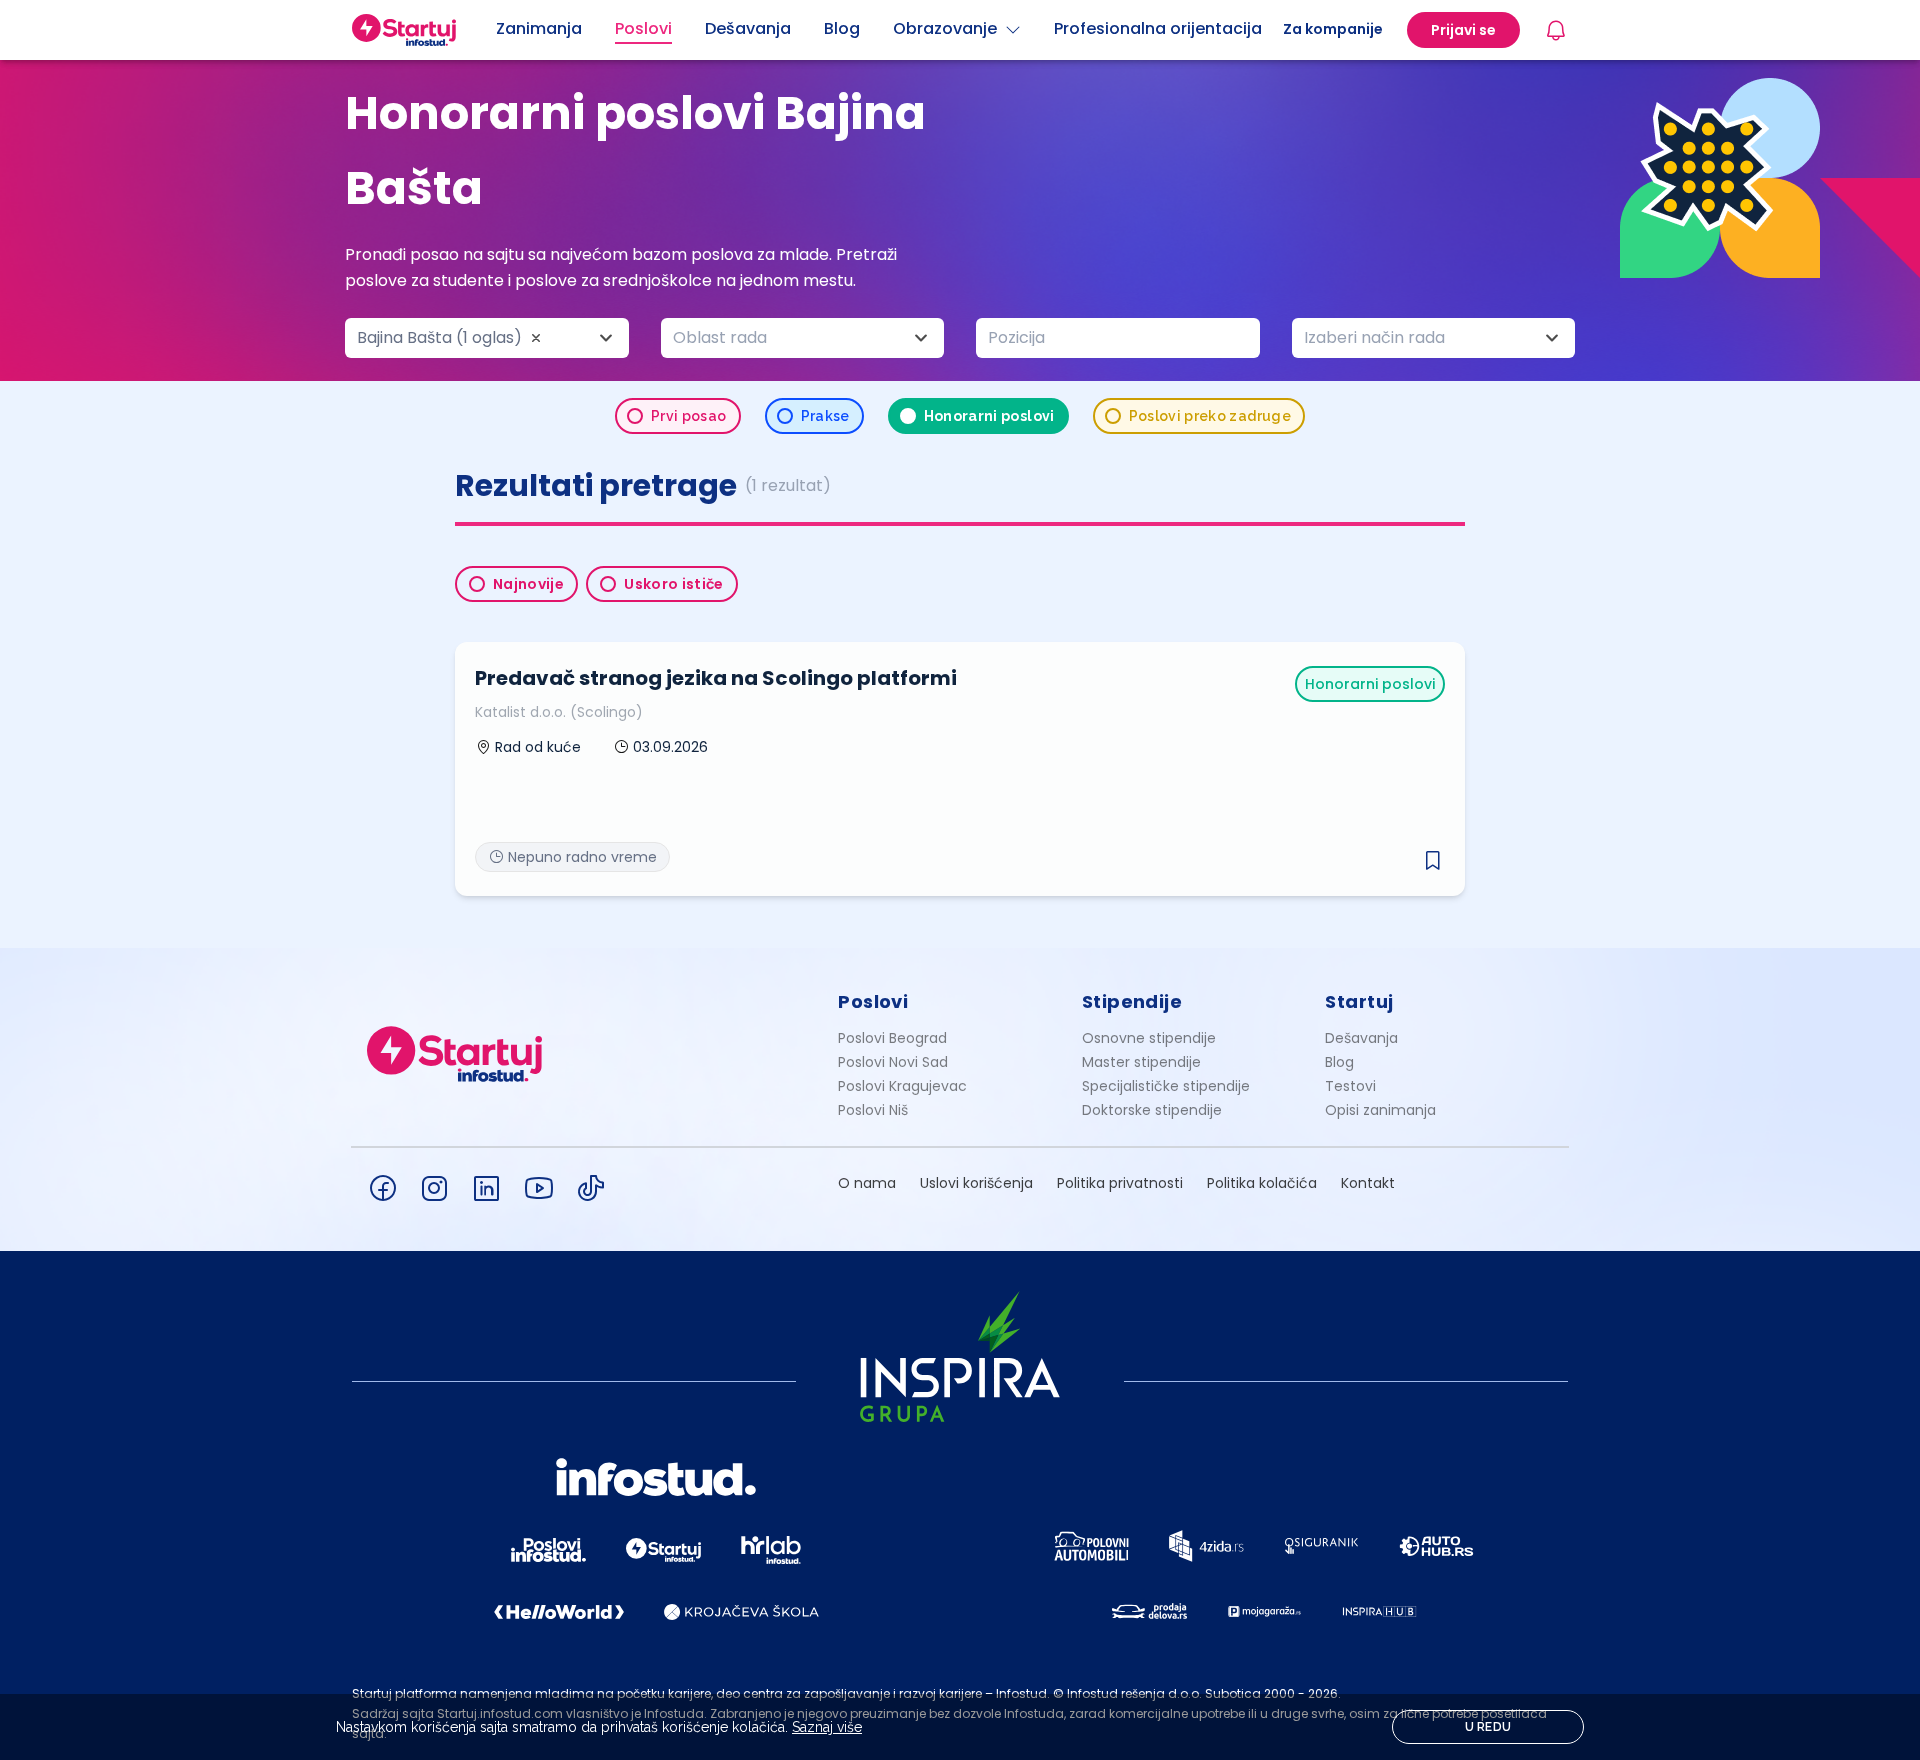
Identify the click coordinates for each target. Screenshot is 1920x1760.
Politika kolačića (1262, 1183)
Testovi (1350, 1086)
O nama (867, 1183)
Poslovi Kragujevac (902, 1086)
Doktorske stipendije (1152, 1110)
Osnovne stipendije (1149, 1038)
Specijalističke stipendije (1166, 1086)
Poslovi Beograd (892, 1038)
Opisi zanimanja (1380, 1110)
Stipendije (1132, 1001)
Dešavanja (1361, 1038)
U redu (1488, 1727)
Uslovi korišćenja (976, 1183)
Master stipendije (1141, 1062)
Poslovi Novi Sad (893, 1062)
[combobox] (487, 338)
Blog (1339, 1062)
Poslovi (873, 1001)
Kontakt (1368, 1183)
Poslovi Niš (873, 1110)
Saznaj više (827, 1727)
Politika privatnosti (1120, 1183)
